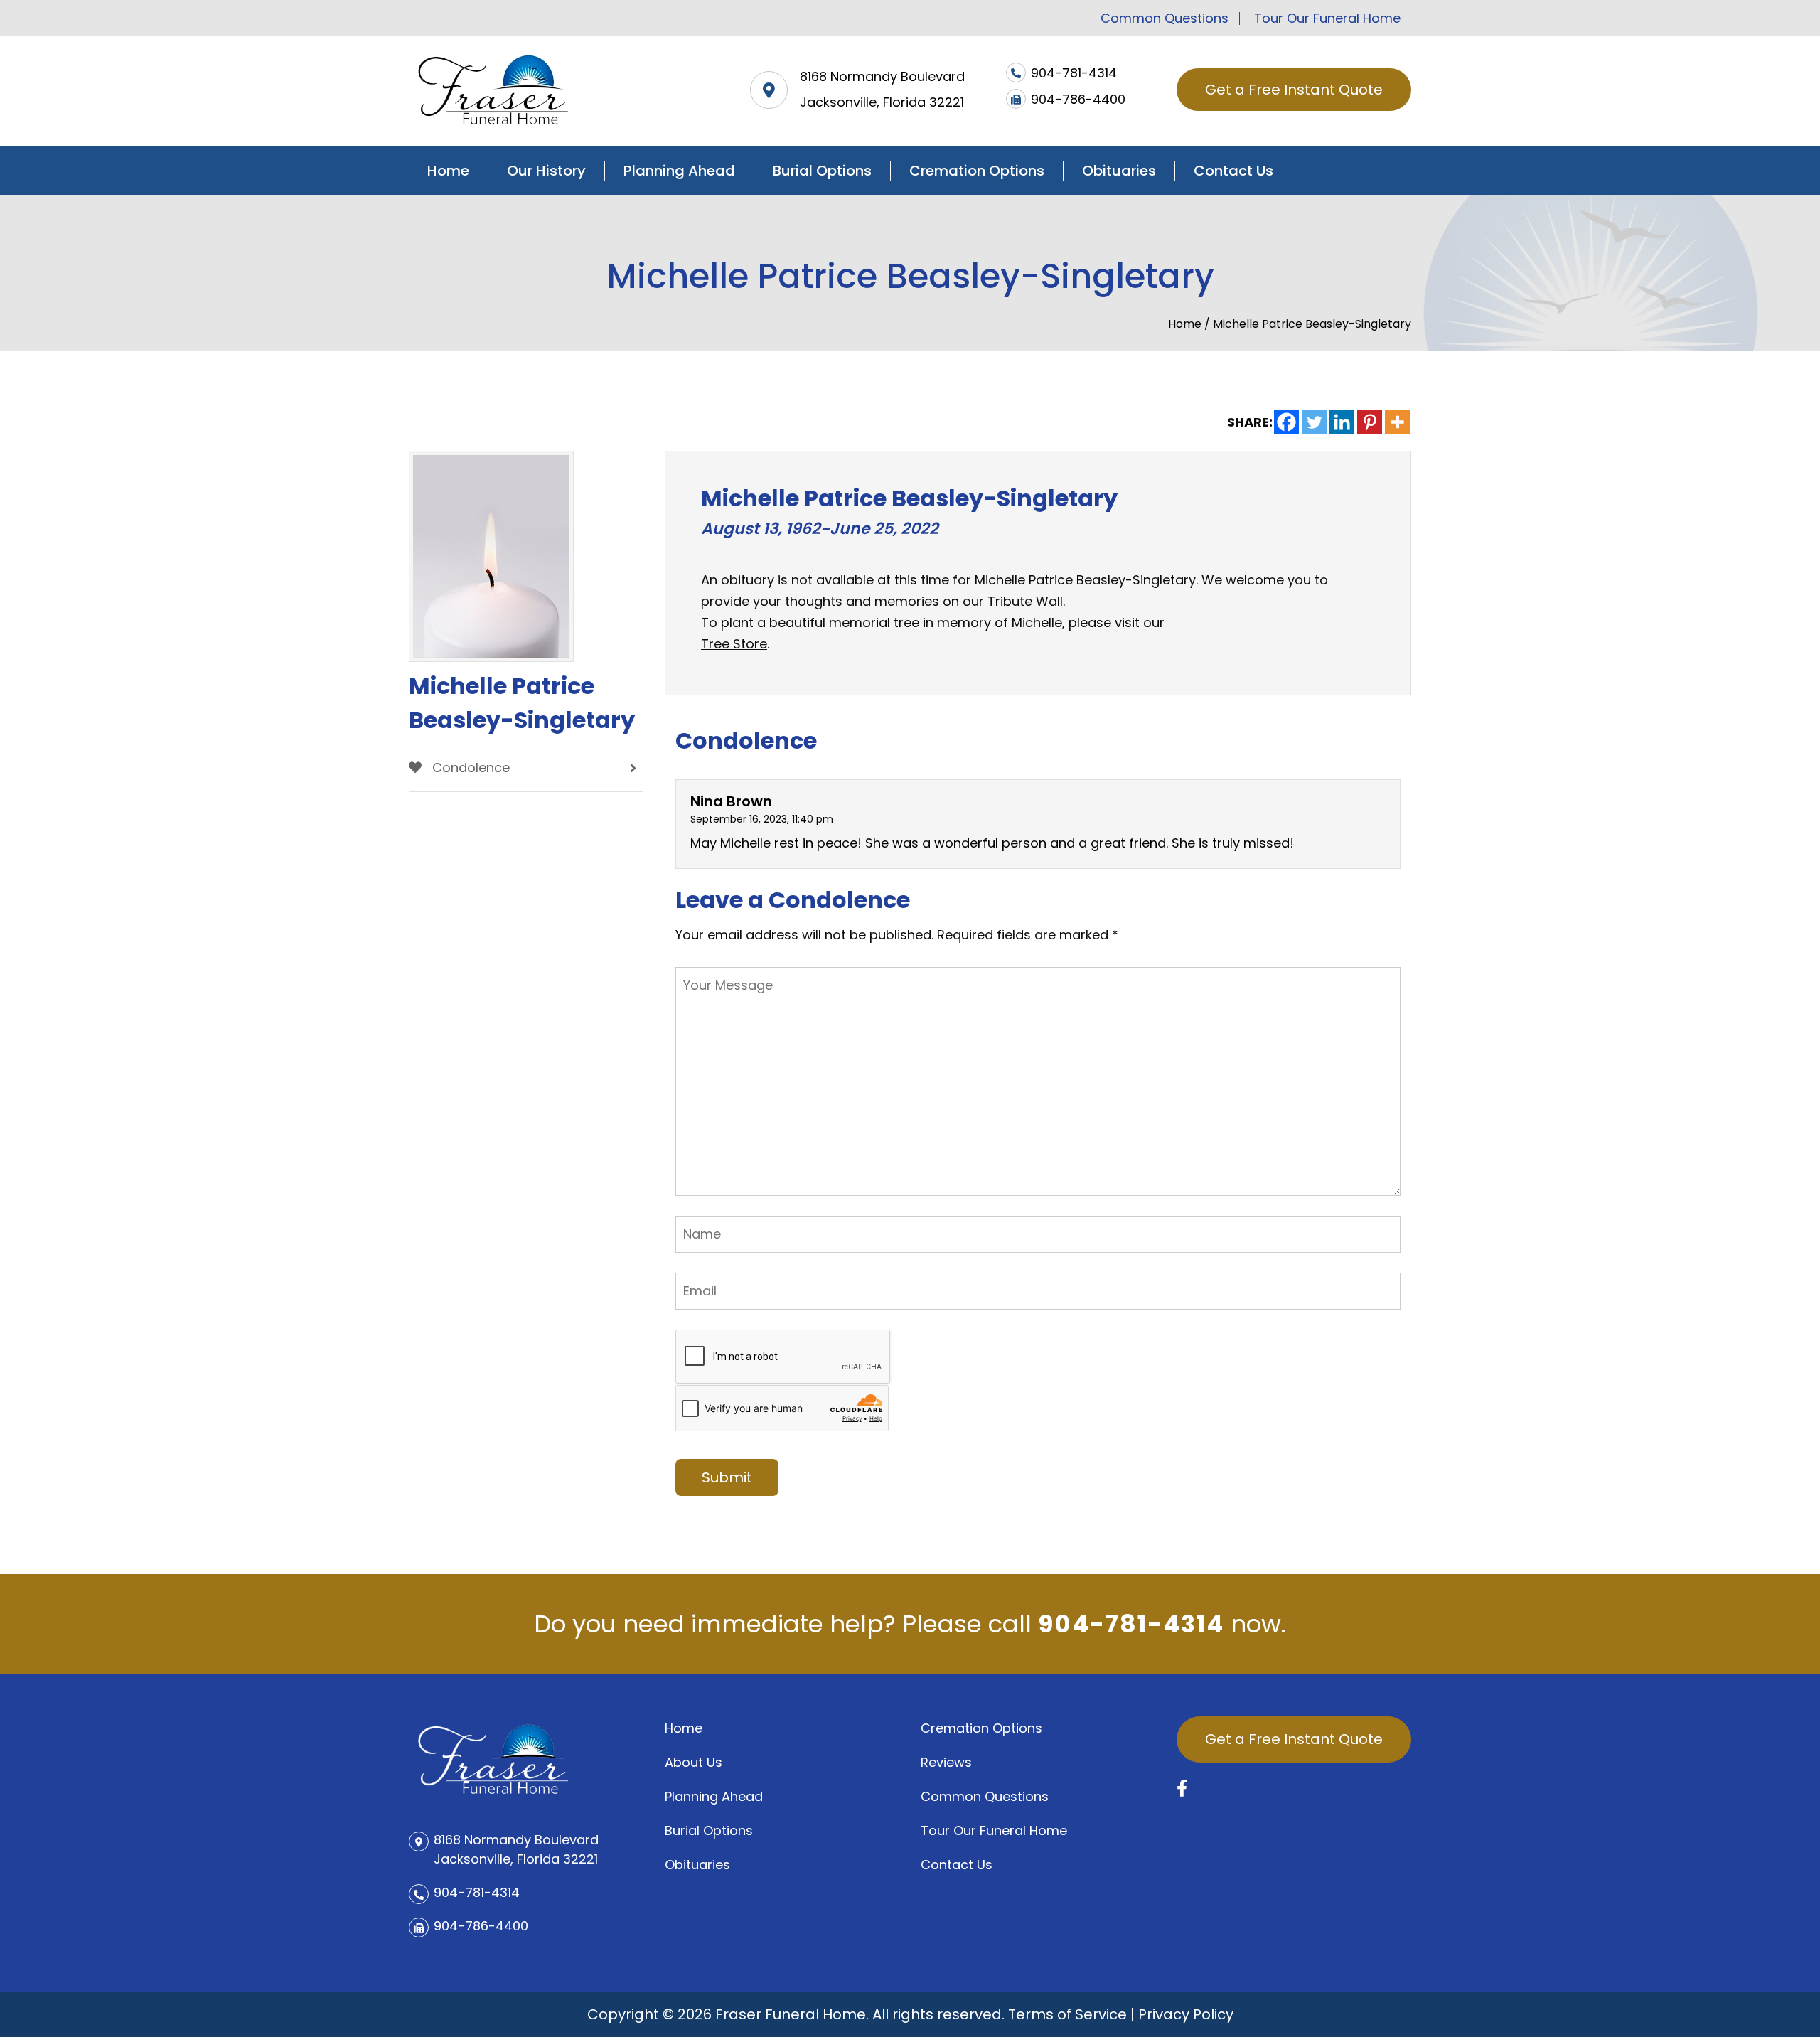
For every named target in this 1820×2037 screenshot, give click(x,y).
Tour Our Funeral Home (1327, 18)
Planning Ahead (679, 171)
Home (448, 171)
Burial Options (822, 171)
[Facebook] (1286, 422)
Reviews (946, 1762)
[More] (1397, 422)
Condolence (469, 768)
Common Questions (1165, 18)
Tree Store (734, 644)
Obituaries (1119, 171)
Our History (546, 171)
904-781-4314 (1131, 1624)
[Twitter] (1314, 422)
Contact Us (1233, 171)
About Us (694, 1762)
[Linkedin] (1342, 422)
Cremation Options (977, 171)
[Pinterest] (1370, 422)
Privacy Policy (1186, 2014)
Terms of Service (1067, 2014)
